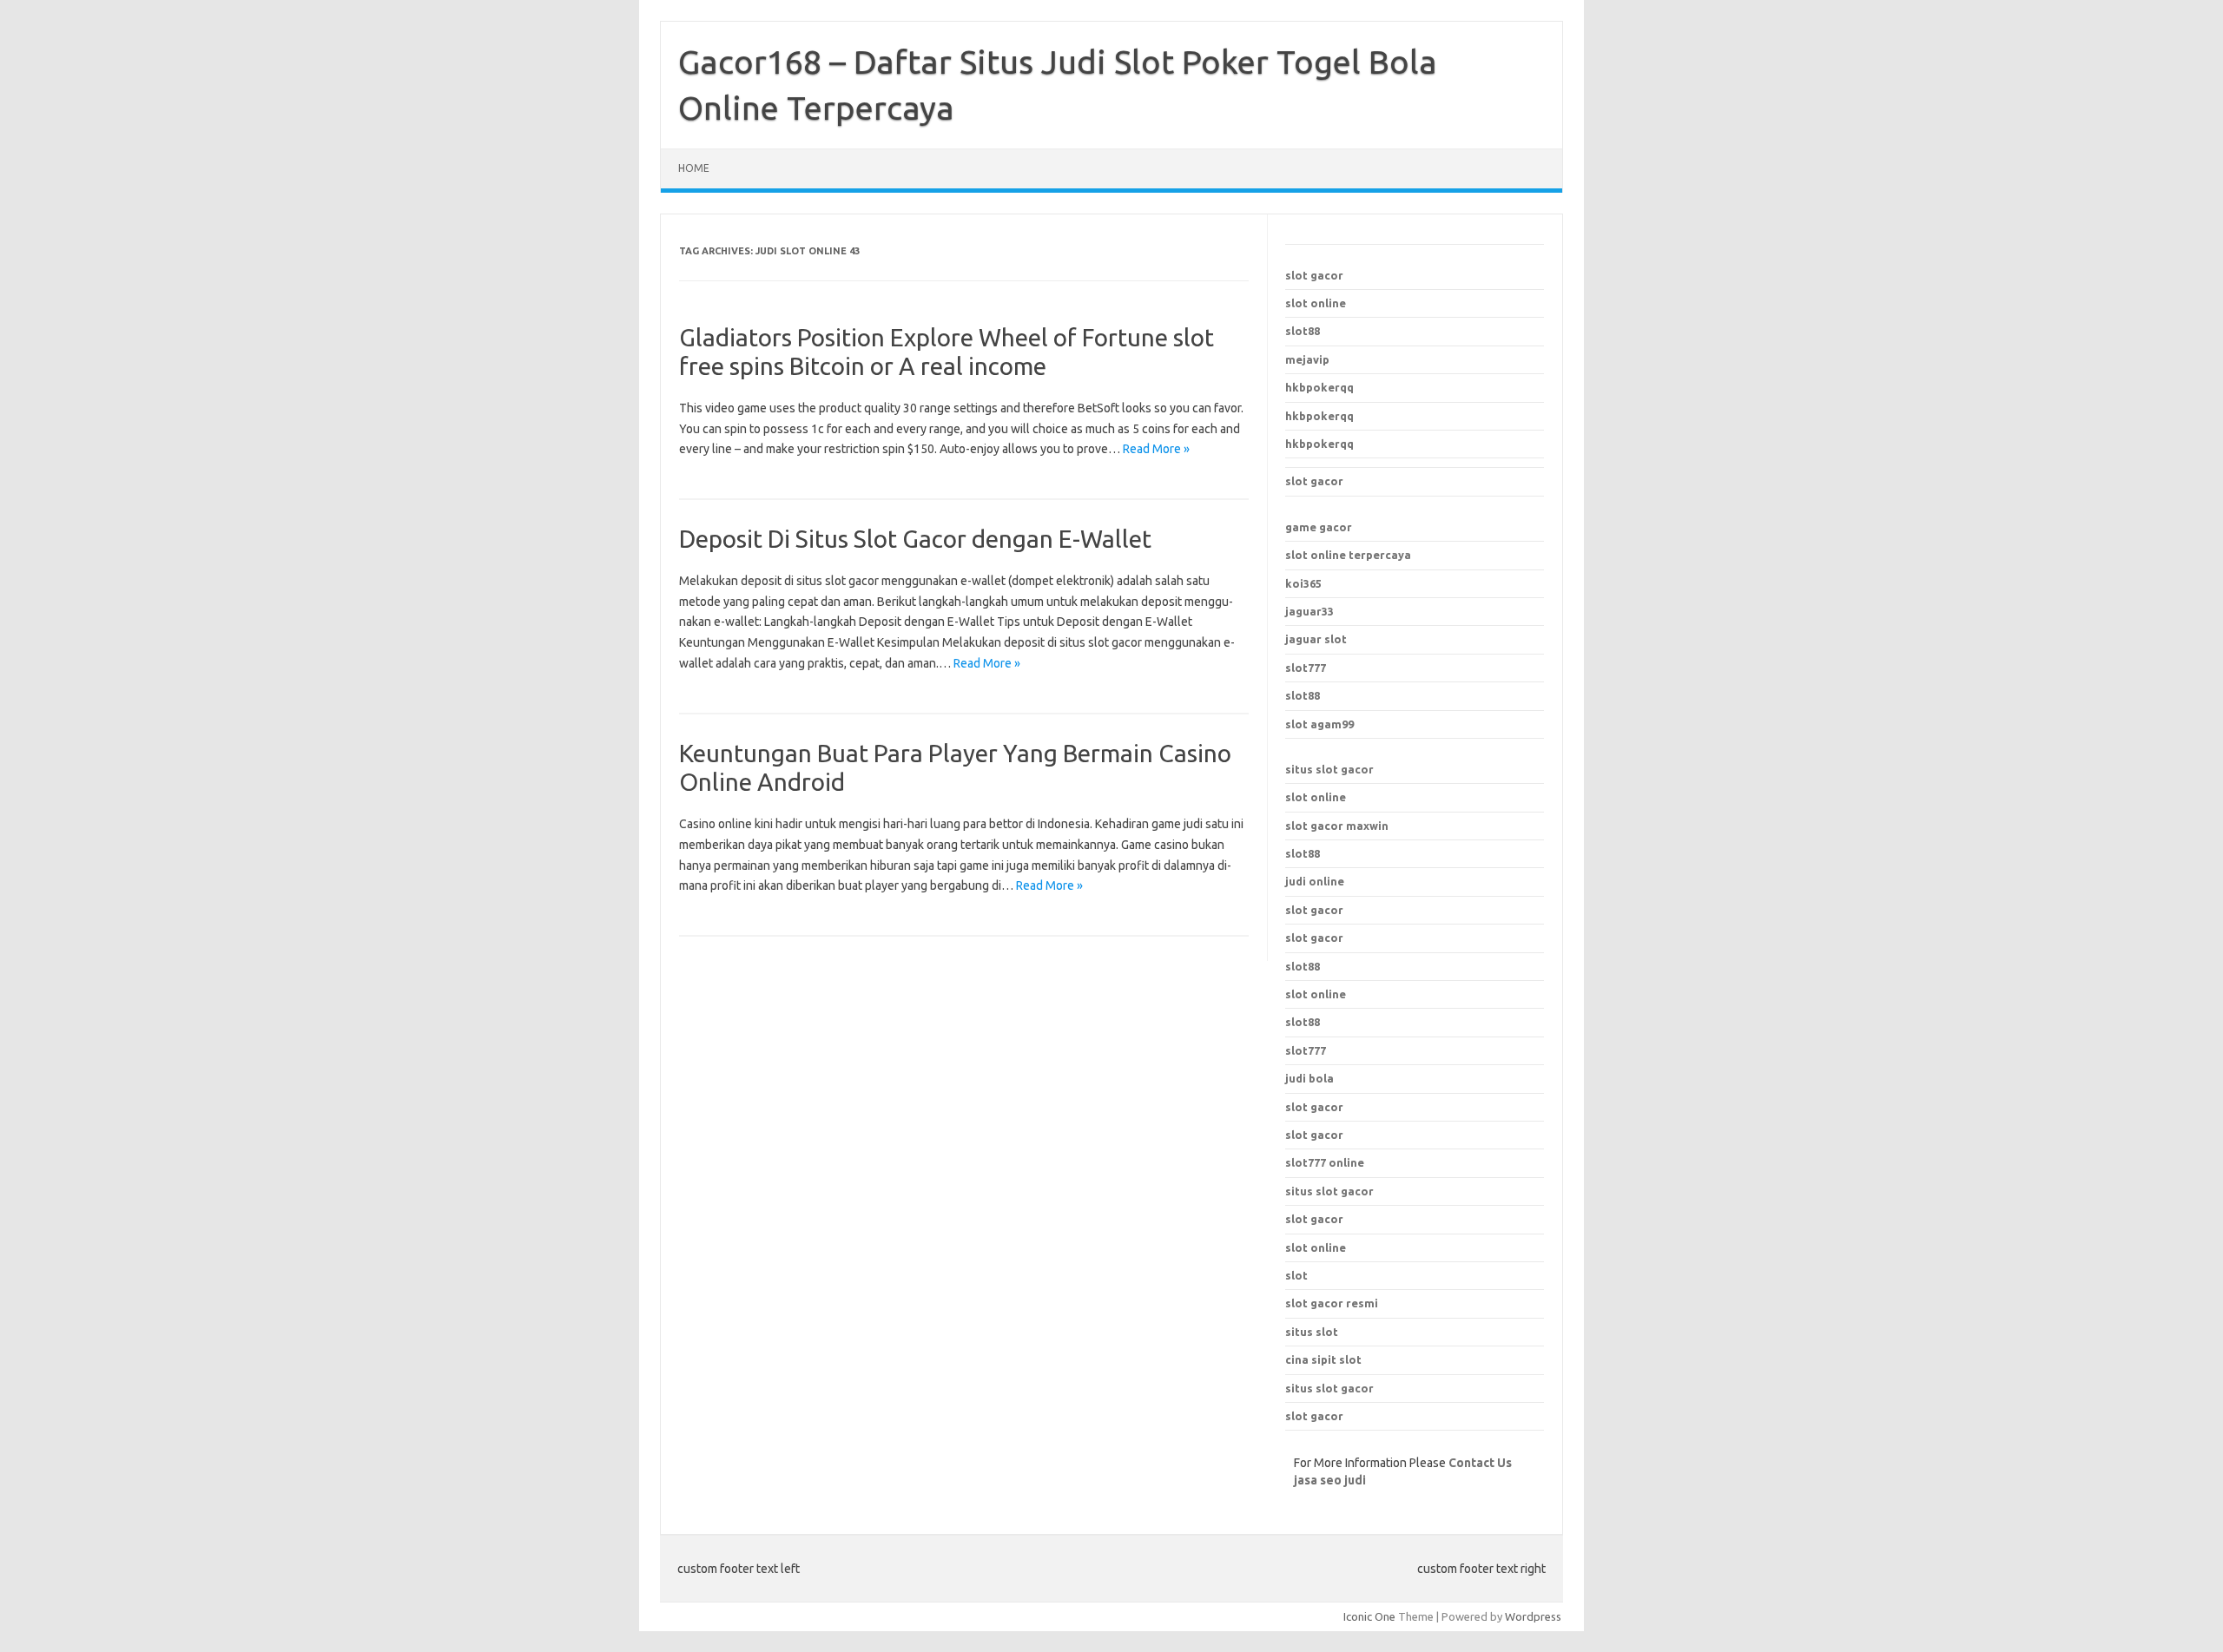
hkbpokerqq (1319, 387)
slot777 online (1325, 1162)
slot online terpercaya (1348, 555)
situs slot (1312, 1332)
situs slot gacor (1329, 769)
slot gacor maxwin (1337, 826)
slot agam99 (1319, 724)
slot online (1316, 303)
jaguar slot (1316, 639)
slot (1296, 1275)
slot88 (1303, 331)
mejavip (1307, 359)
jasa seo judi (1330, 1480)
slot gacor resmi (1332, 1303)
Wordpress (1533, 1616)
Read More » (1156, 449)
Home (694, 168)
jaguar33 (1309, 611)
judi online (1315, 881)
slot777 (1306, 668)
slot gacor (1314, 275)
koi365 (1303, 583)
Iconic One (1369, 1616)
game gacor (1319, 527)
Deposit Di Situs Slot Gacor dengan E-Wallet (915, 539)
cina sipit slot (1323, 1359)
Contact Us (1480, 1463)
